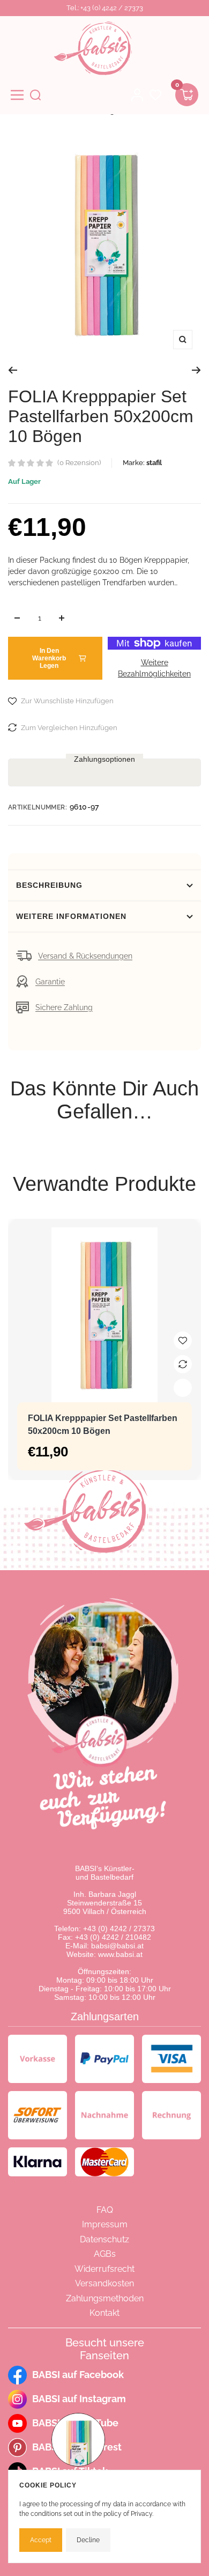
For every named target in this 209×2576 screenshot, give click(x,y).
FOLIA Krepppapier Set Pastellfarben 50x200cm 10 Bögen (103, 1425)
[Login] (137, 95)
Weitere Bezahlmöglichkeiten (154, 668)
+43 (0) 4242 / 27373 (119, 1929)
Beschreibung (49, 885)
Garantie (50, 982)
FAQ (105, 2210)
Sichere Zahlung (64, 1007)
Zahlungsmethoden (105, 2298)
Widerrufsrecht (104, 2269)
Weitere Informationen (71, 916)
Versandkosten (104, 2283)
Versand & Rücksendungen (85, 956)
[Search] (35, 95)
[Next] (196, 370)
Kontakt (104, 2313)
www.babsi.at (120, 1954)
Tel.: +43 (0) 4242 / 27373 (105, 8)
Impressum (105, 2224)
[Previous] (13, 370)
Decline (88, 2540)
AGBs (105, 2254)
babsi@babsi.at (117, 1946)
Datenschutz (104, 2239)
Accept (41, 2540)
